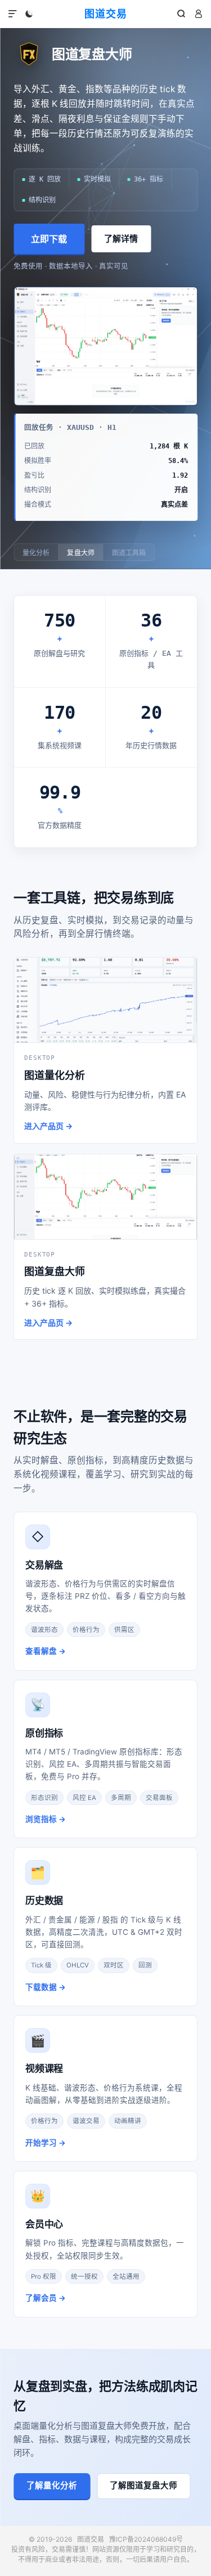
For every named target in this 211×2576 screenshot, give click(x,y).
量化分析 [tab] (36, 553)
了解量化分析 (52, 2486)
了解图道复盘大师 (143, 2486)
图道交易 (106, 14)
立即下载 (49, 239)
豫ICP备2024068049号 (146, 2539)
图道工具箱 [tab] (129, 553)
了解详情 (121, 239)
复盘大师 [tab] (80, 553)
